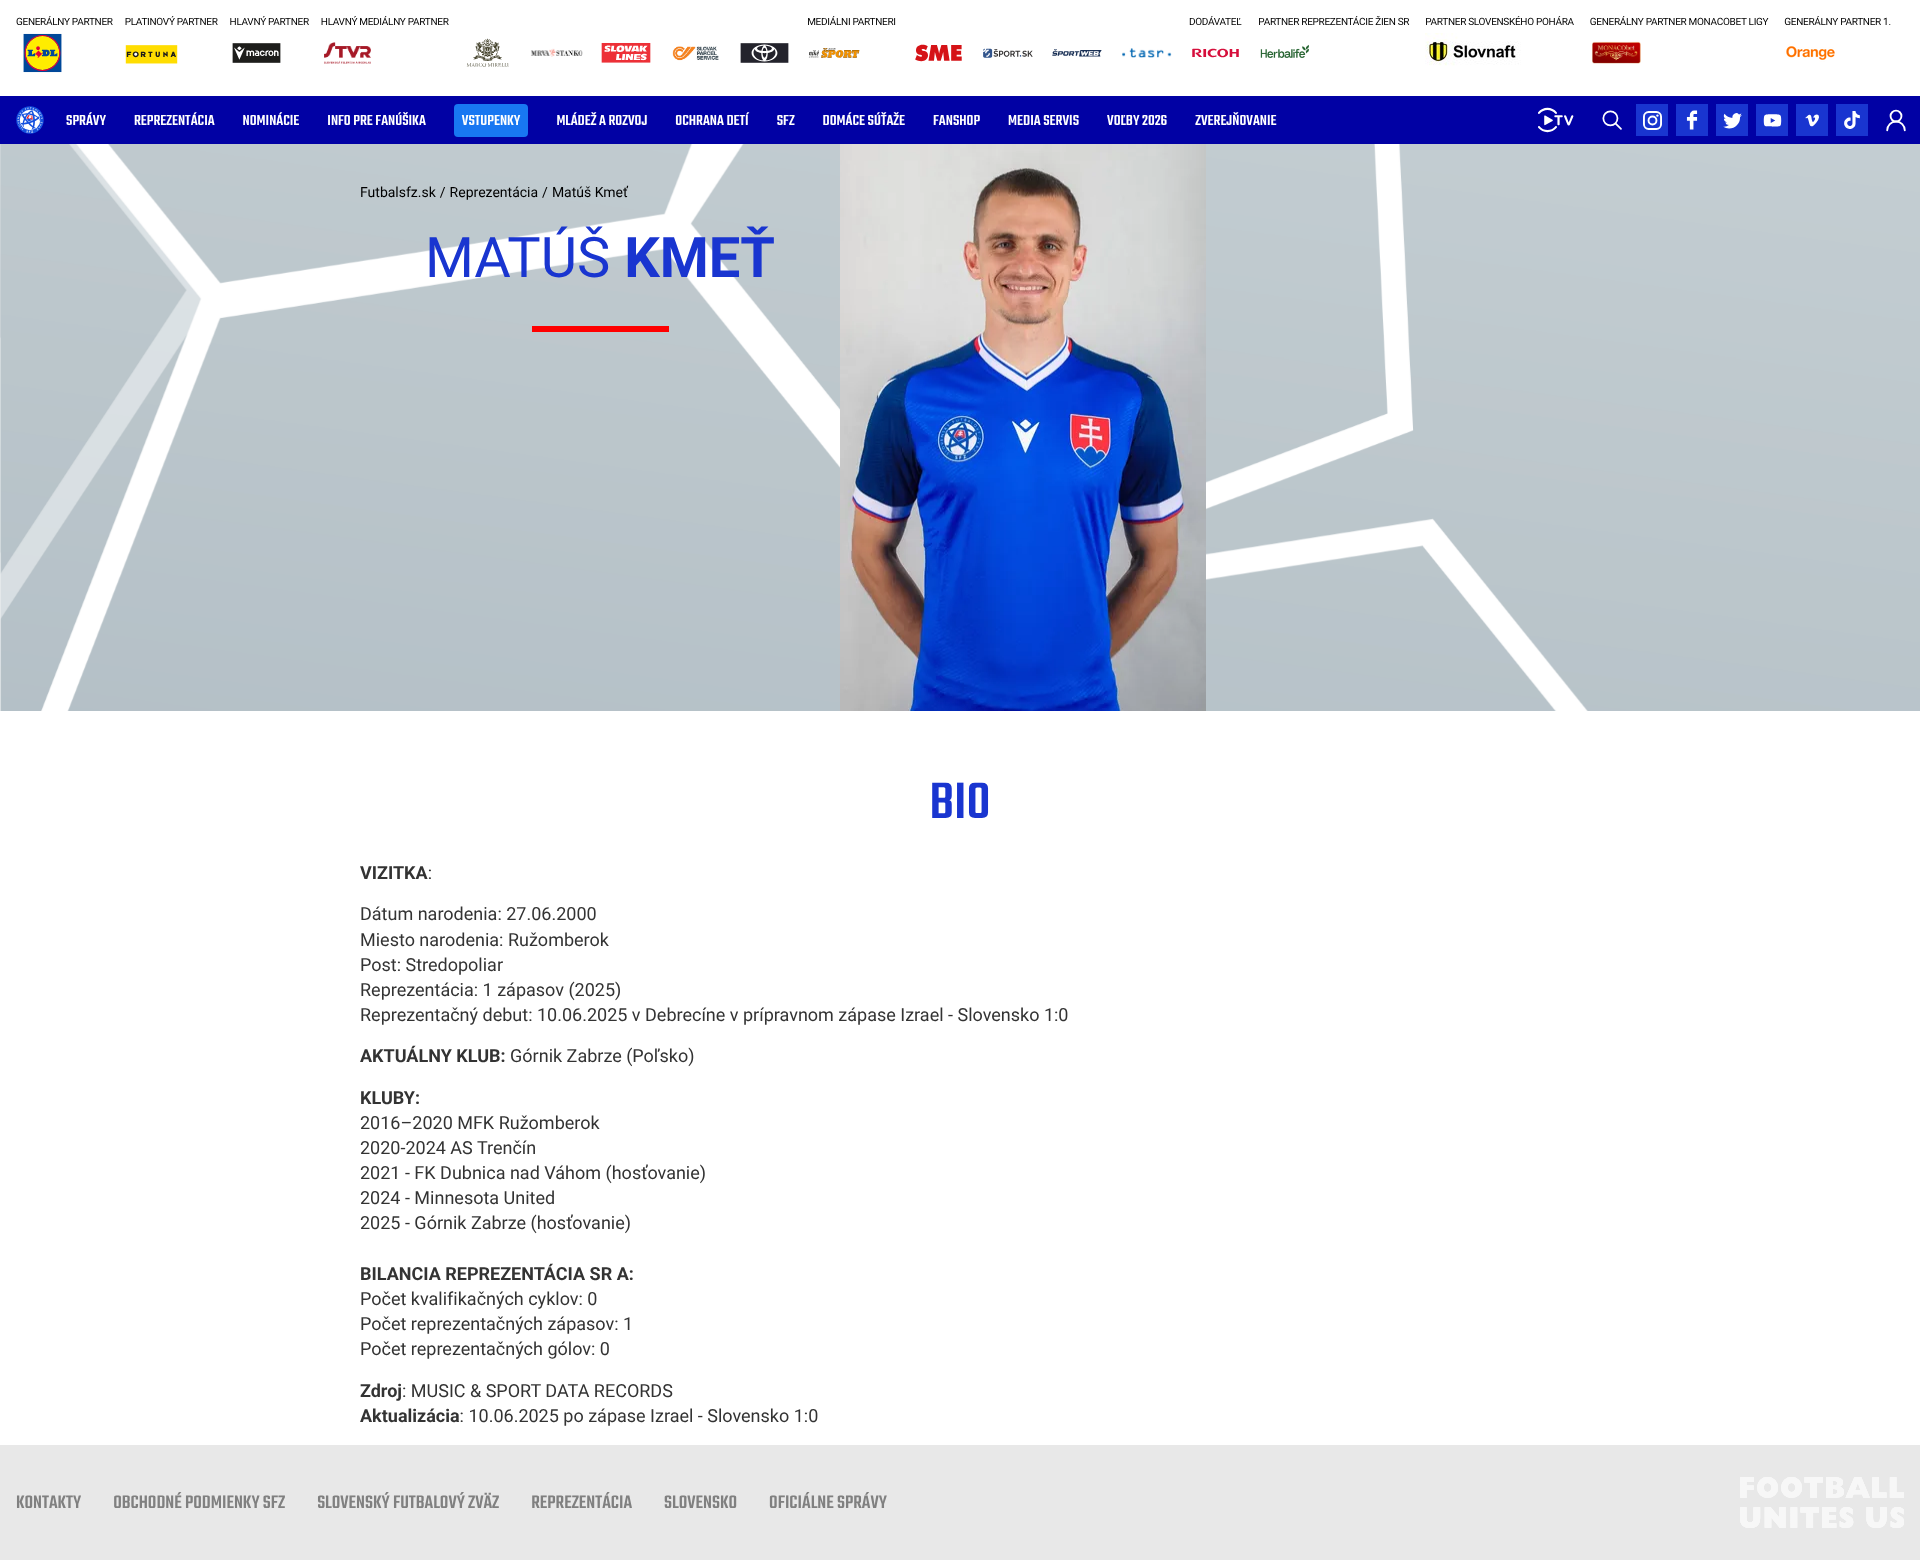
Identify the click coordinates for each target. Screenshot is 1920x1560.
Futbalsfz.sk (398, 193)
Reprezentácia (494, 193)
